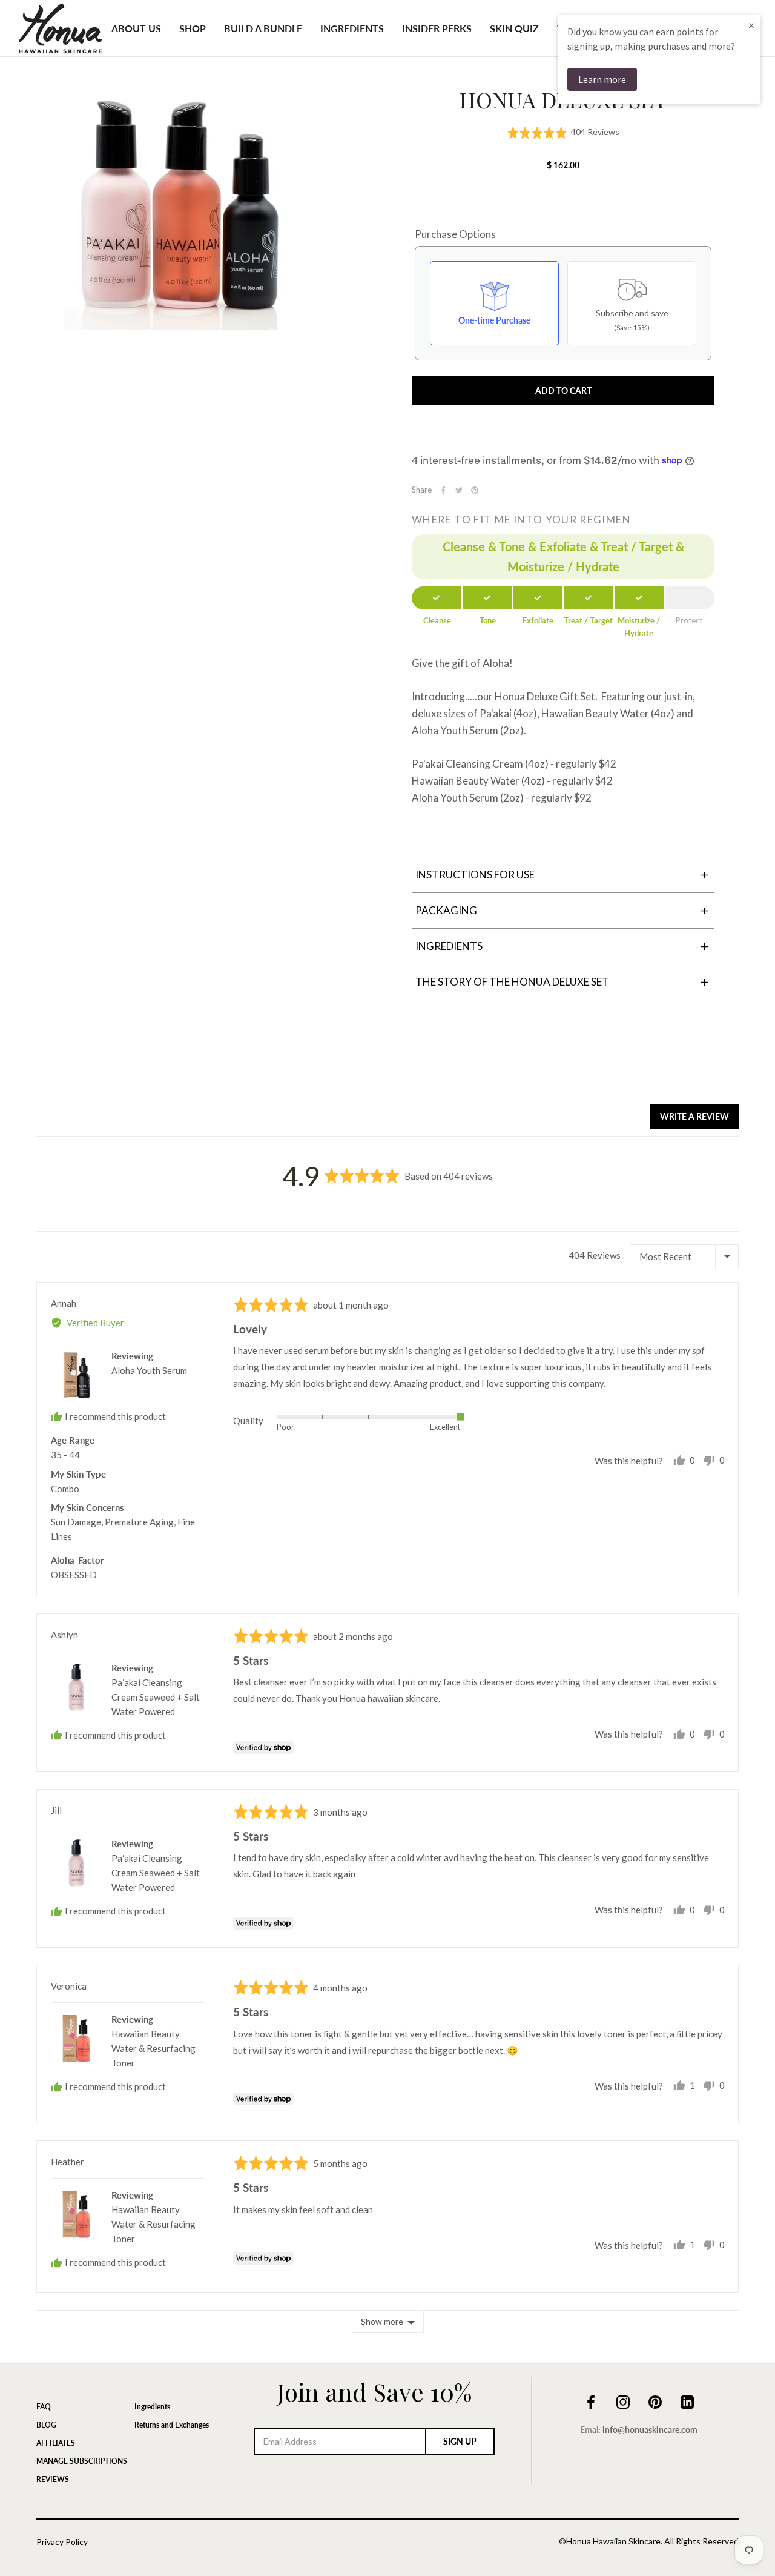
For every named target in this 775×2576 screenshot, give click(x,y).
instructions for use (562, 875)
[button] (563, 132)
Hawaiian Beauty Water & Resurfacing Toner (153, 2048)
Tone (488, 620)
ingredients (562, 946)
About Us (136, 28)
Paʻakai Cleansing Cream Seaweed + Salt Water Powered (156, 1697)
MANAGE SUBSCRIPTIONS (82, 2461)
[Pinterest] (475, 490)
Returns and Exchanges (172, 2425)
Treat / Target (588, 620)
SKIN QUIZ (514, 28)
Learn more (602, 79)
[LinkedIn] (687, 2400)
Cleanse (437, 620)
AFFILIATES (56, 2443)
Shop (193, 28)
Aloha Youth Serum (149, 1370)
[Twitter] (459, 490)
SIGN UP (460, 2441)
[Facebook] (443, 490)
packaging (562, 910)
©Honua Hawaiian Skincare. (611, 2541)
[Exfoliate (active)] (538, 598)
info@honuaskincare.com (650, 2430)
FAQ (44, 2407)
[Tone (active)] (487, 598)
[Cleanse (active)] (437, 598)
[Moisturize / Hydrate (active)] (639, 598)
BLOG (46, 2425)
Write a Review (694, 1116)
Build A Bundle (263, 28)
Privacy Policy (62, 2542)
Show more (382, 2321)
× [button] (751, 25)
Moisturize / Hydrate (639, 627)
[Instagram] (623, 2400)
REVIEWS (53, 2479)
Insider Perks (437, 28)
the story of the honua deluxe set (562, 982)
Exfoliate (538, 620)
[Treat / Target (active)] (589, 598)
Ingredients (352, 28)
